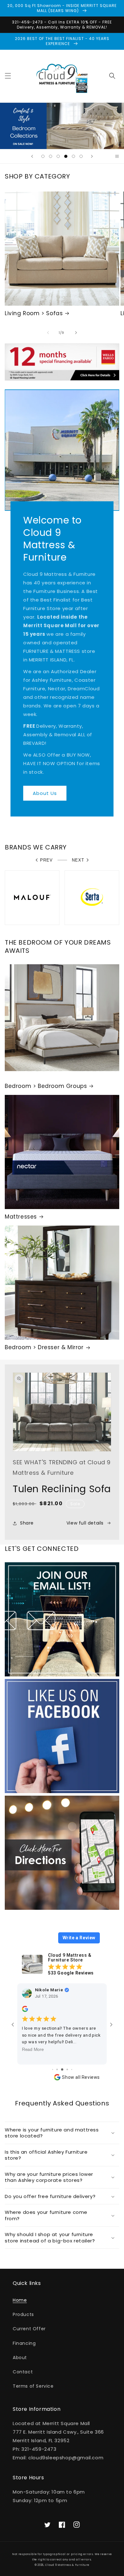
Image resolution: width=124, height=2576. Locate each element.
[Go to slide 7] (67, 2069)
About (20, 2358)
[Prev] (48, 333)
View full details (85, 1523)
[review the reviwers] (25, 2011)
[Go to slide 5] (57, 2069)
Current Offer (29, 2329)
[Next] (76, 333)
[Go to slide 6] (62, 2069)
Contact (23, 2372)
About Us (45, 793)
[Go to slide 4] (53, 2069)
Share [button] (27, 1523)
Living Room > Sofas (34, 313)
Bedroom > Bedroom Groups (46, 1086)
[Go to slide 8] (72, 2069)
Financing (24, 2343)
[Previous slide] (32, 156)
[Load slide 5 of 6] (73, 156)
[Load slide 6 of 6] (81, 156)
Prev (46, 860)
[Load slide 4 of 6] (66, 156)
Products (23, 2314)
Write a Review (79, 1938)
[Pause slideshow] (117, 156)
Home (20, 2300)
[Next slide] (92, 156)
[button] (8, 76)
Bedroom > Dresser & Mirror (44, 1347)
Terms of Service (33, 2386)
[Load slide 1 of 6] (43, 156)
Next (78, 860)
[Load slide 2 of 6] (51, 156)
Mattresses (21, 1217)
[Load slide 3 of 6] (58, 156)
